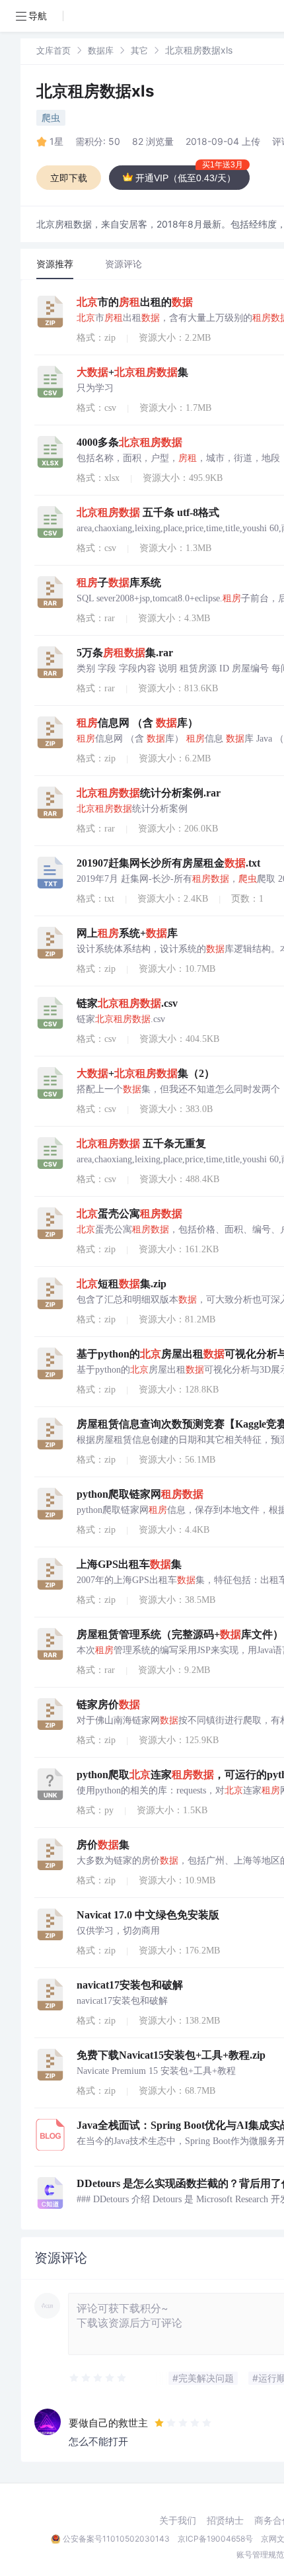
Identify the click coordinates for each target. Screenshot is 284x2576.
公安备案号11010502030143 (116, 2539)
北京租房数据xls (95, 91)
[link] (53, 50)
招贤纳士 (225, 2520)
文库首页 (53, 50)
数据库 (101, 50)
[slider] (98, 2378)
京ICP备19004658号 (215, 2539)
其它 (139, 50)
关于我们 (178, 2520)
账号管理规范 (260, 2555)
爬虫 (51, 117)
